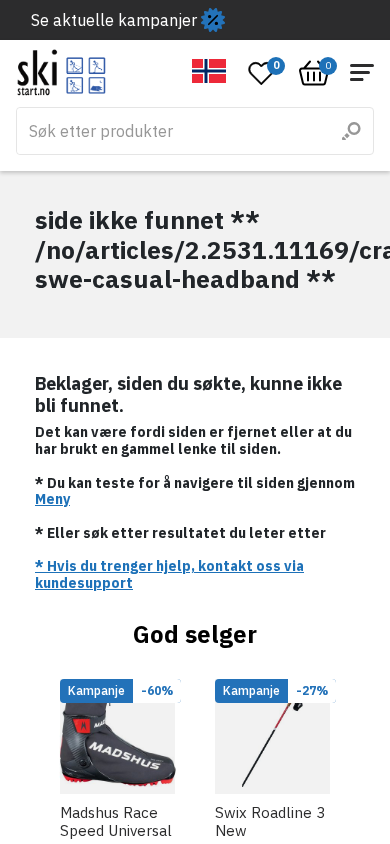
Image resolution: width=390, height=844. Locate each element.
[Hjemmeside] (61, 72)
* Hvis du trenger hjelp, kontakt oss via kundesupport (169, 574)
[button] (209, 71)
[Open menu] (362, 72)
